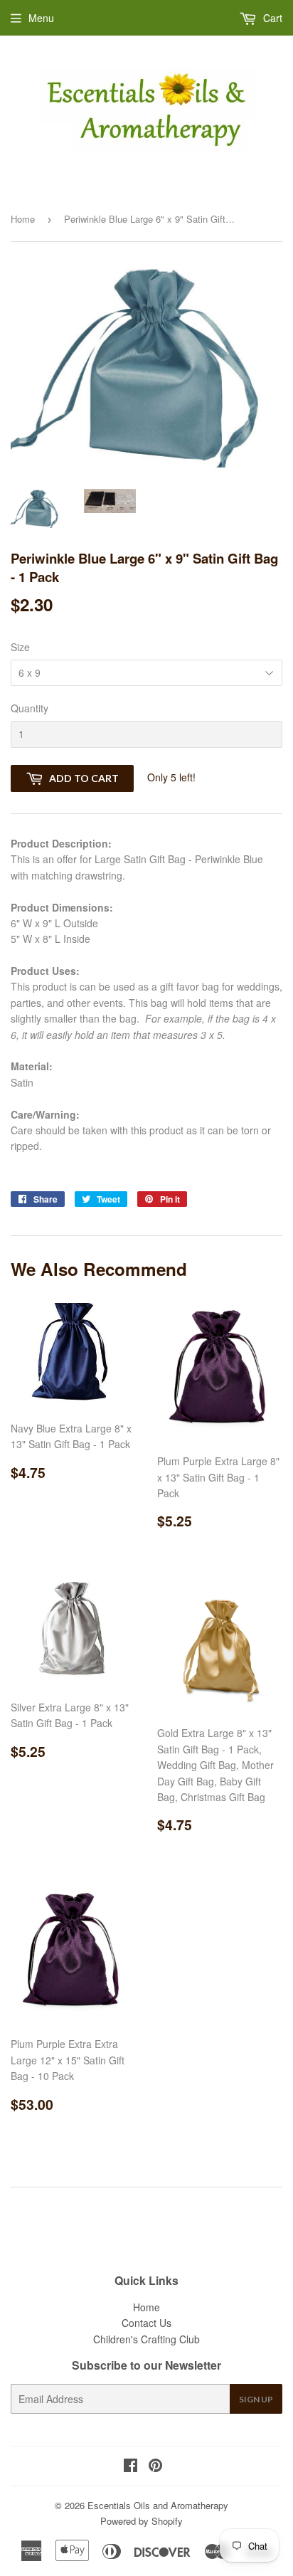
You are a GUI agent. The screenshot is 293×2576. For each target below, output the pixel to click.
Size (20, 647)
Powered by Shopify (142, 2521)
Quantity (30, 708)
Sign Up (256, 2399)
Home (23, 219)
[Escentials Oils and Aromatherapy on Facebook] (130, 2466)
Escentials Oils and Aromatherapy (158, 2505)
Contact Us (146, 2323)
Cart (271, 18)
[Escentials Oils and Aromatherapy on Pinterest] (155, 2466)
